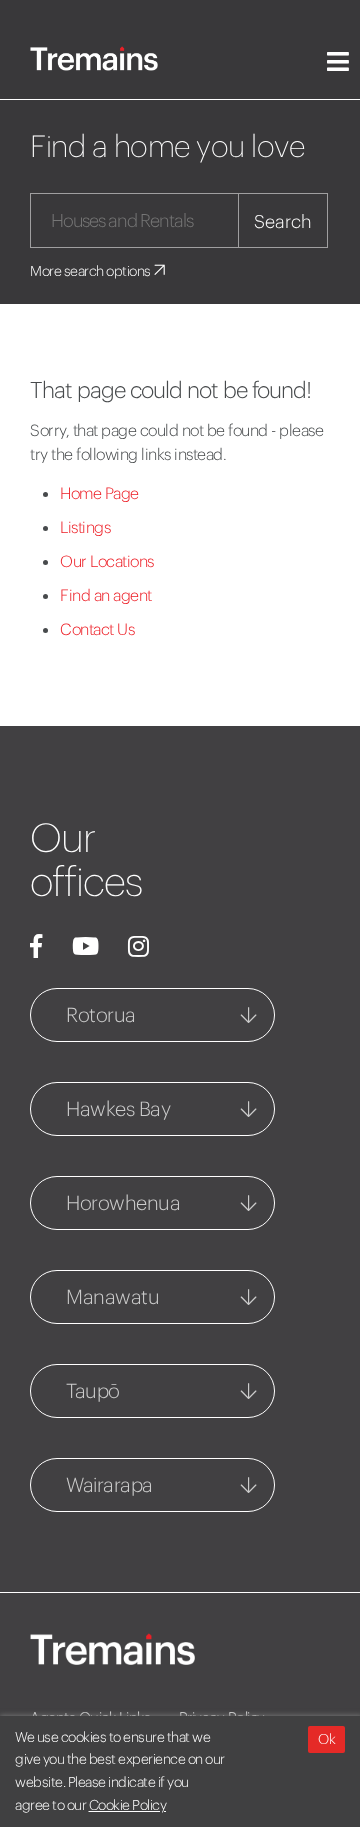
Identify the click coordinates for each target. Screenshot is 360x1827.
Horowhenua (123, 1202)
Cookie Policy (128, 1805)
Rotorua (101, 1014)
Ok (326, 1739)
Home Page (99, 493)
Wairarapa (109, 1484)
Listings (85, 527)
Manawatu (112, 1296)
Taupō (93, 1390)
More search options (91, 271)
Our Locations (107, 561)
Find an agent (106, 595)
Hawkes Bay (118, 1108)
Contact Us (97, 629)
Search (283, 221)
